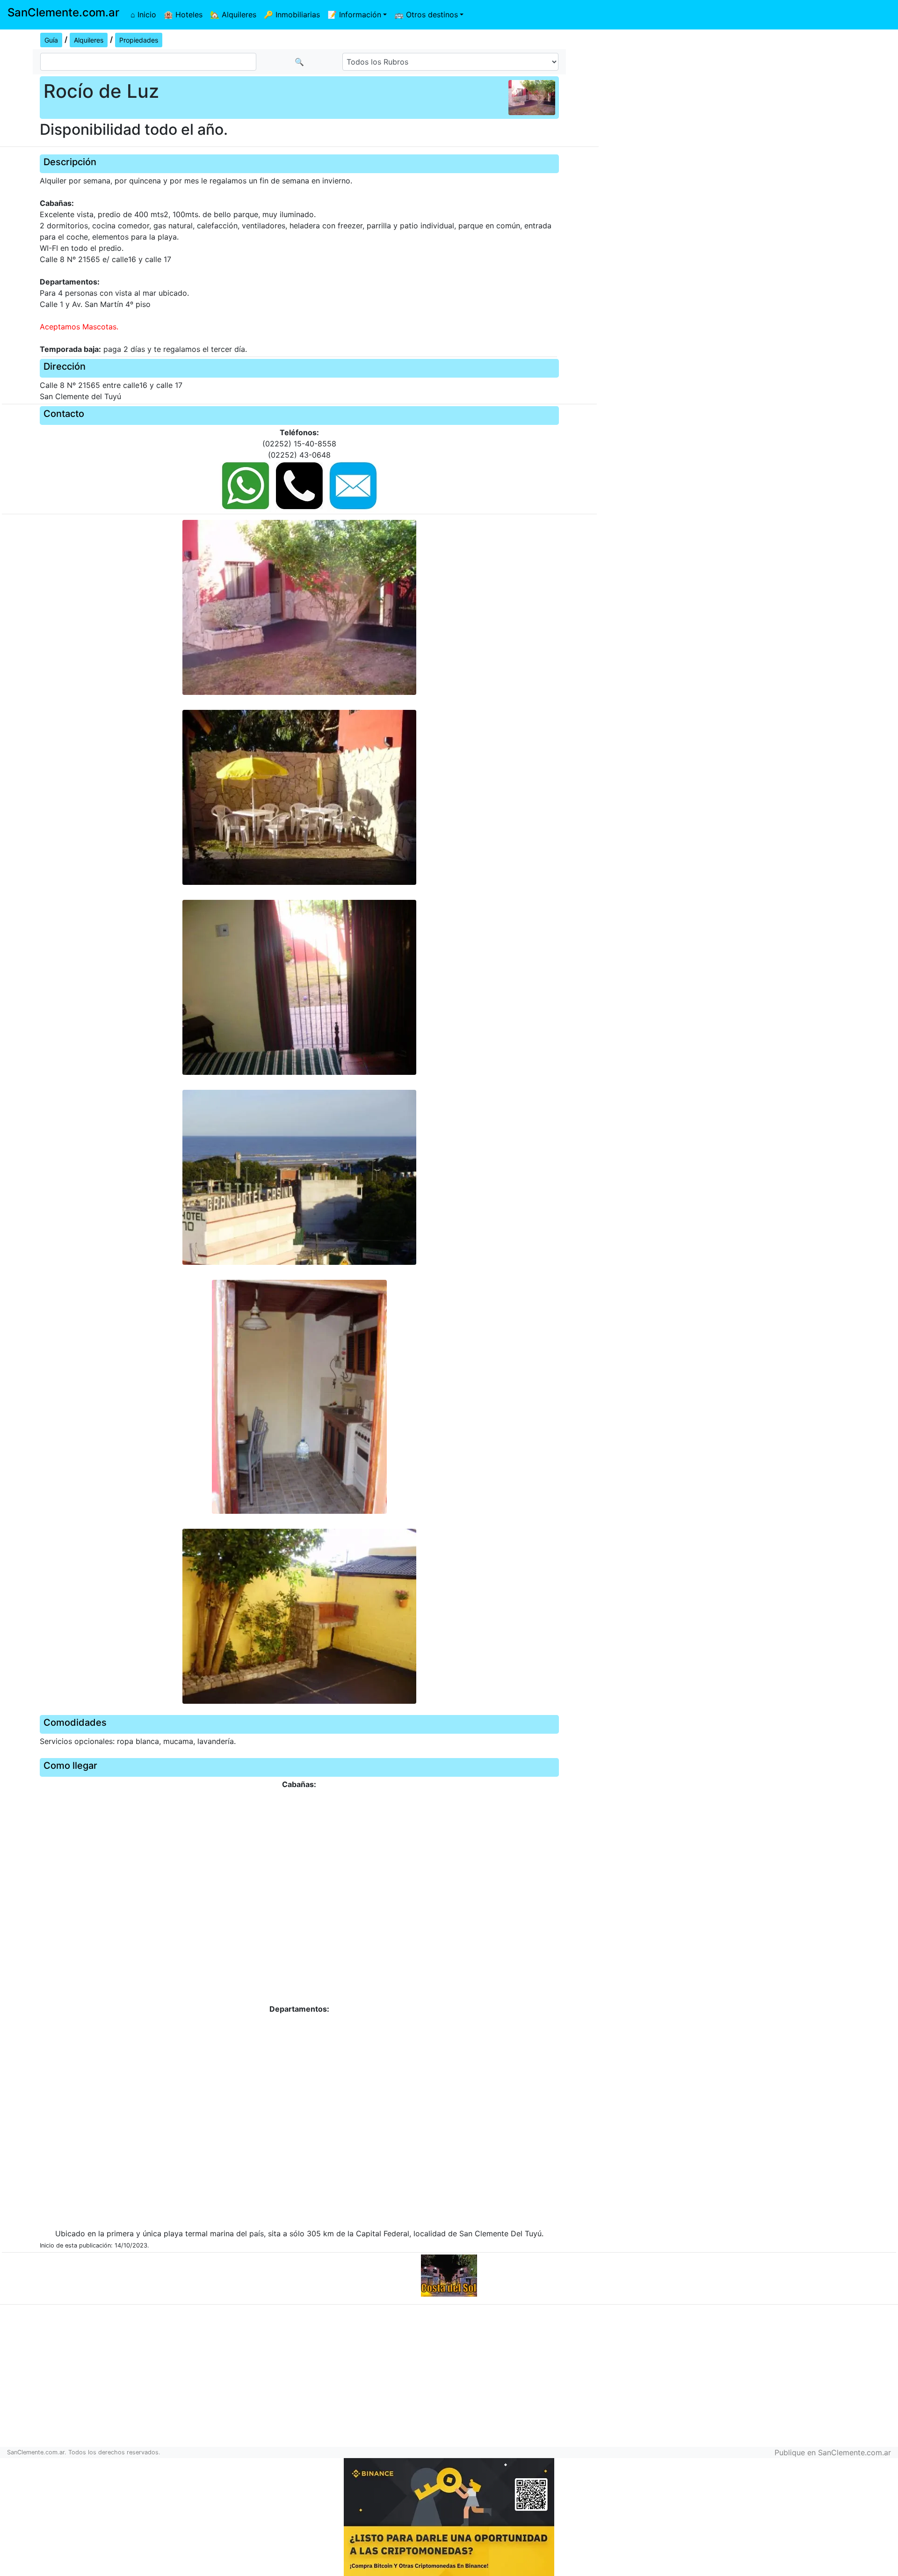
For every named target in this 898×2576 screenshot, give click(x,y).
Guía (51, 40)
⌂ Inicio (143, 15)
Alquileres (89, 40)
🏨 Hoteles (183, 15)
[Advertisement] (748, 96)
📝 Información (354, 15)
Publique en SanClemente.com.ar (833, 2452)
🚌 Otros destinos (426, 15)
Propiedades (139, 40)
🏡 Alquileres (233, 15)
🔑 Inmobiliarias (292, 15)
